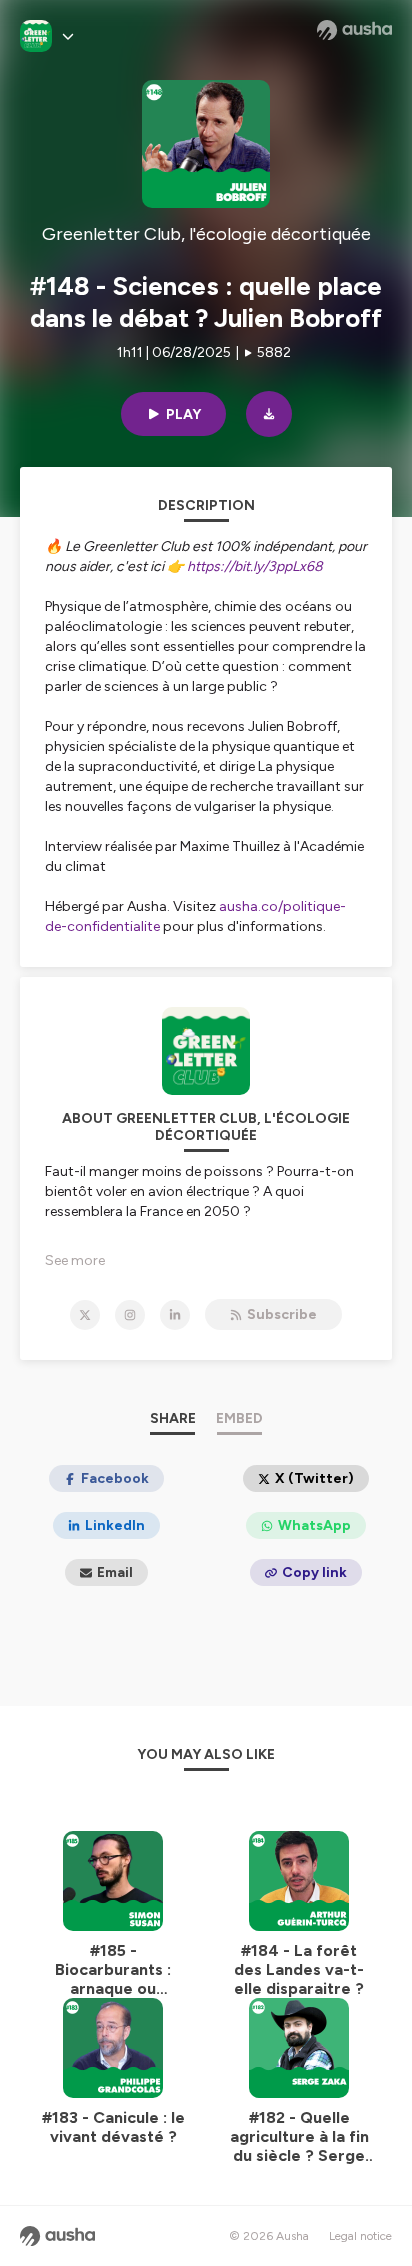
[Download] (269, 414)
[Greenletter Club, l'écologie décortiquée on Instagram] (130, 1315)
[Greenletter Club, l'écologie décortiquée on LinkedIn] (175, 1315)
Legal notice (360, 2236)
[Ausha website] (354, 30)
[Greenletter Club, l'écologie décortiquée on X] (85, 1315)
